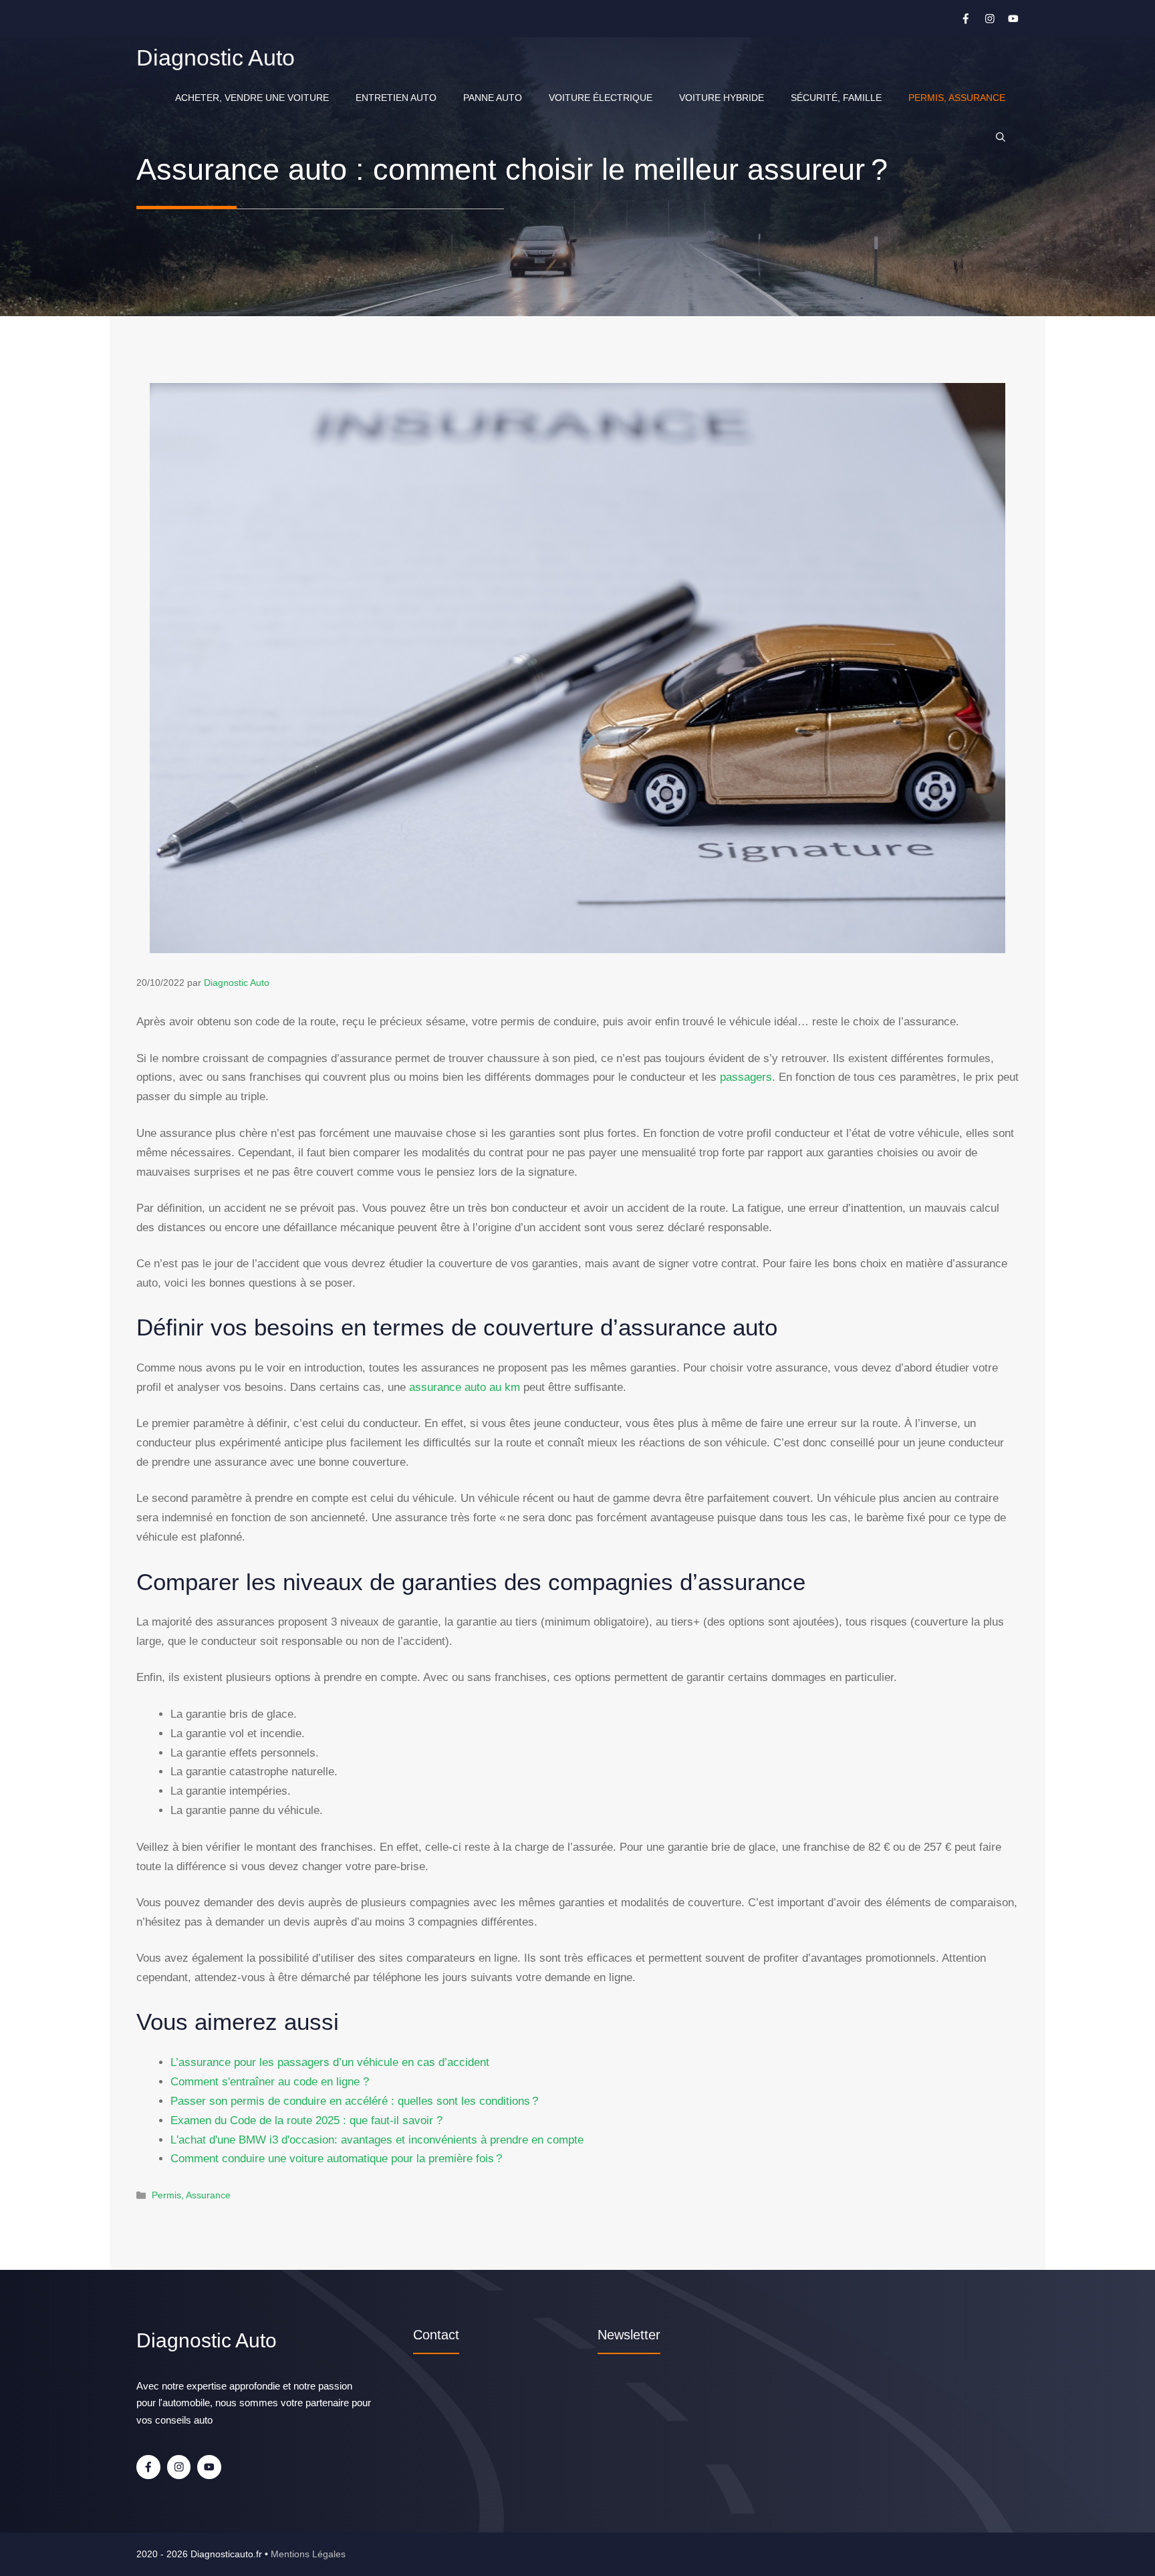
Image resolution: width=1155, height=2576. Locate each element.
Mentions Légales (308, 2554)
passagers (746, 1077)
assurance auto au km (465, 1387)
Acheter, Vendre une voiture (252, 98)
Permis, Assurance (957, 98)
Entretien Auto (396, 98)
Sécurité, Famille (836, 98)
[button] (1001, 138)
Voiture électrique (601, 98)
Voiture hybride (722, 98)
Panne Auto (493, 98)
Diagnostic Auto (216, 57)
